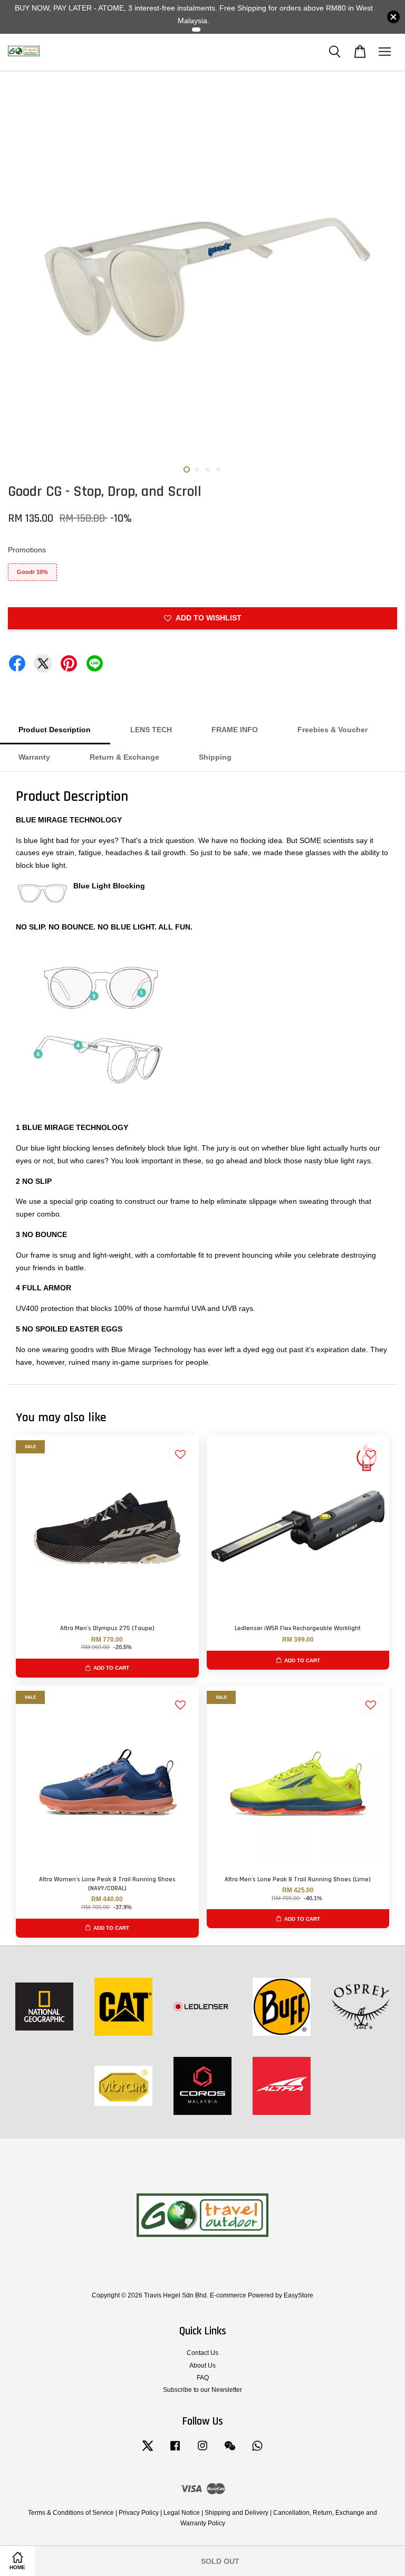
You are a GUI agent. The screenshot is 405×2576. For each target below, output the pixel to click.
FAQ (203, 2378)
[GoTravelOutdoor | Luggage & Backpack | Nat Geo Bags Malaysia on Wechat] (230, 2451)
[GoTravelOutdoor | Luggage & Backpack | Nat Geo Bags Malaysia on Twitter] (148, 2451)
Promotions (27, 550)
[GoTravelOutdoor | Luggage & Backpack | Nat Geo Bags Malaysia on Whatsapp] (257, 2451)
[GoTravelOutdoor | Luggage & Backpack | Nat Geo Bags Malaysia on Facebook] (175, 2451)
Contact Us (202, 2353)
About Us (202, 2366)
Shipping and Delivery (237, 2513)
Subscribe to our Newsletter (202, 2390)
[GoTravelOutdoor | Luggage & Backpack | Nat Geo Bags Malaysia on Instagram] (202, 2451)
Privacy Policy (139, 2513)
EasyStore (298, 2295)
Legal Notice (182, 2513)
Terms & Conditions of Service (71, 2513)
